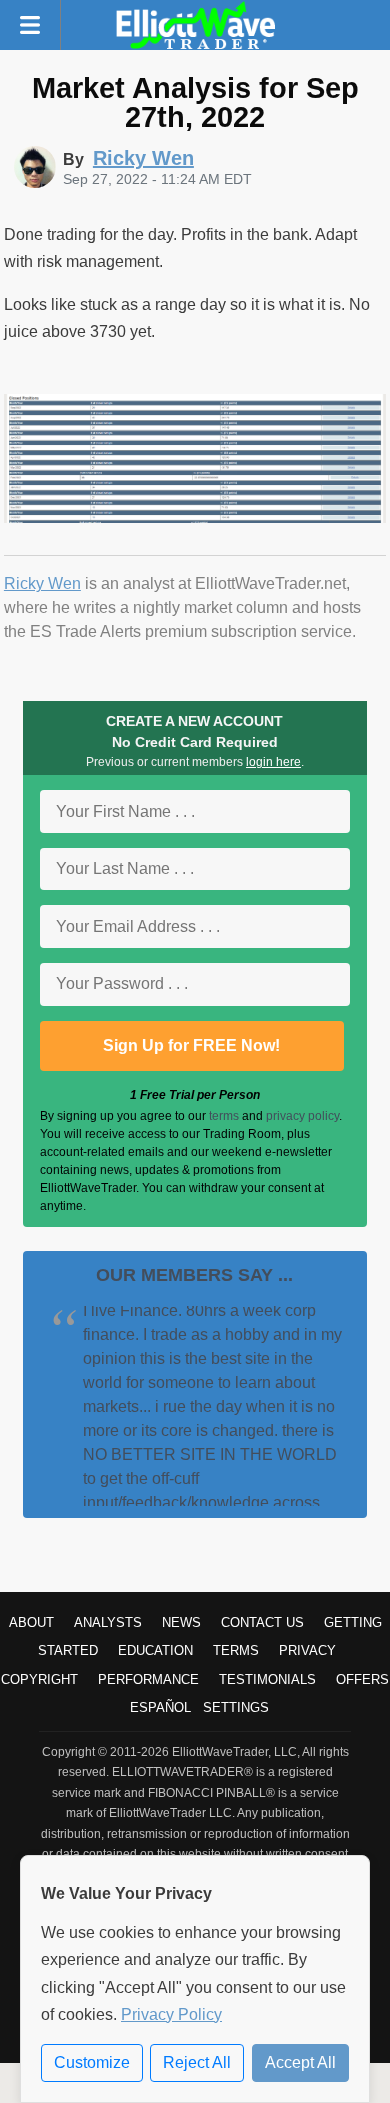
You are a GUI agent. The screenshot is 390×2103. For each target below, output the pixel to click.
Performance (148, 1679)
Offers (362, 1679)
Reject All (197, 2062)
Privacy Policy (171, 2014)
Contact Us (262, 1622)
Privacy (307, 1650)
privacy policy (302, 1116)
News (181, 1622)
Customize (92, 2062)
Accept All (300, 2062)
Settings (236, 1707)
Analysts (108, 1622)
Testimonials (267, 1679)
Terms (236, 1650)
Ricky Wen (42, 583)
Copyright (39, 1679)
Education (155, 1650)
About (31, 1622)
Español (160, 1707)
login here (273, 762)
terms (224, 1116)
